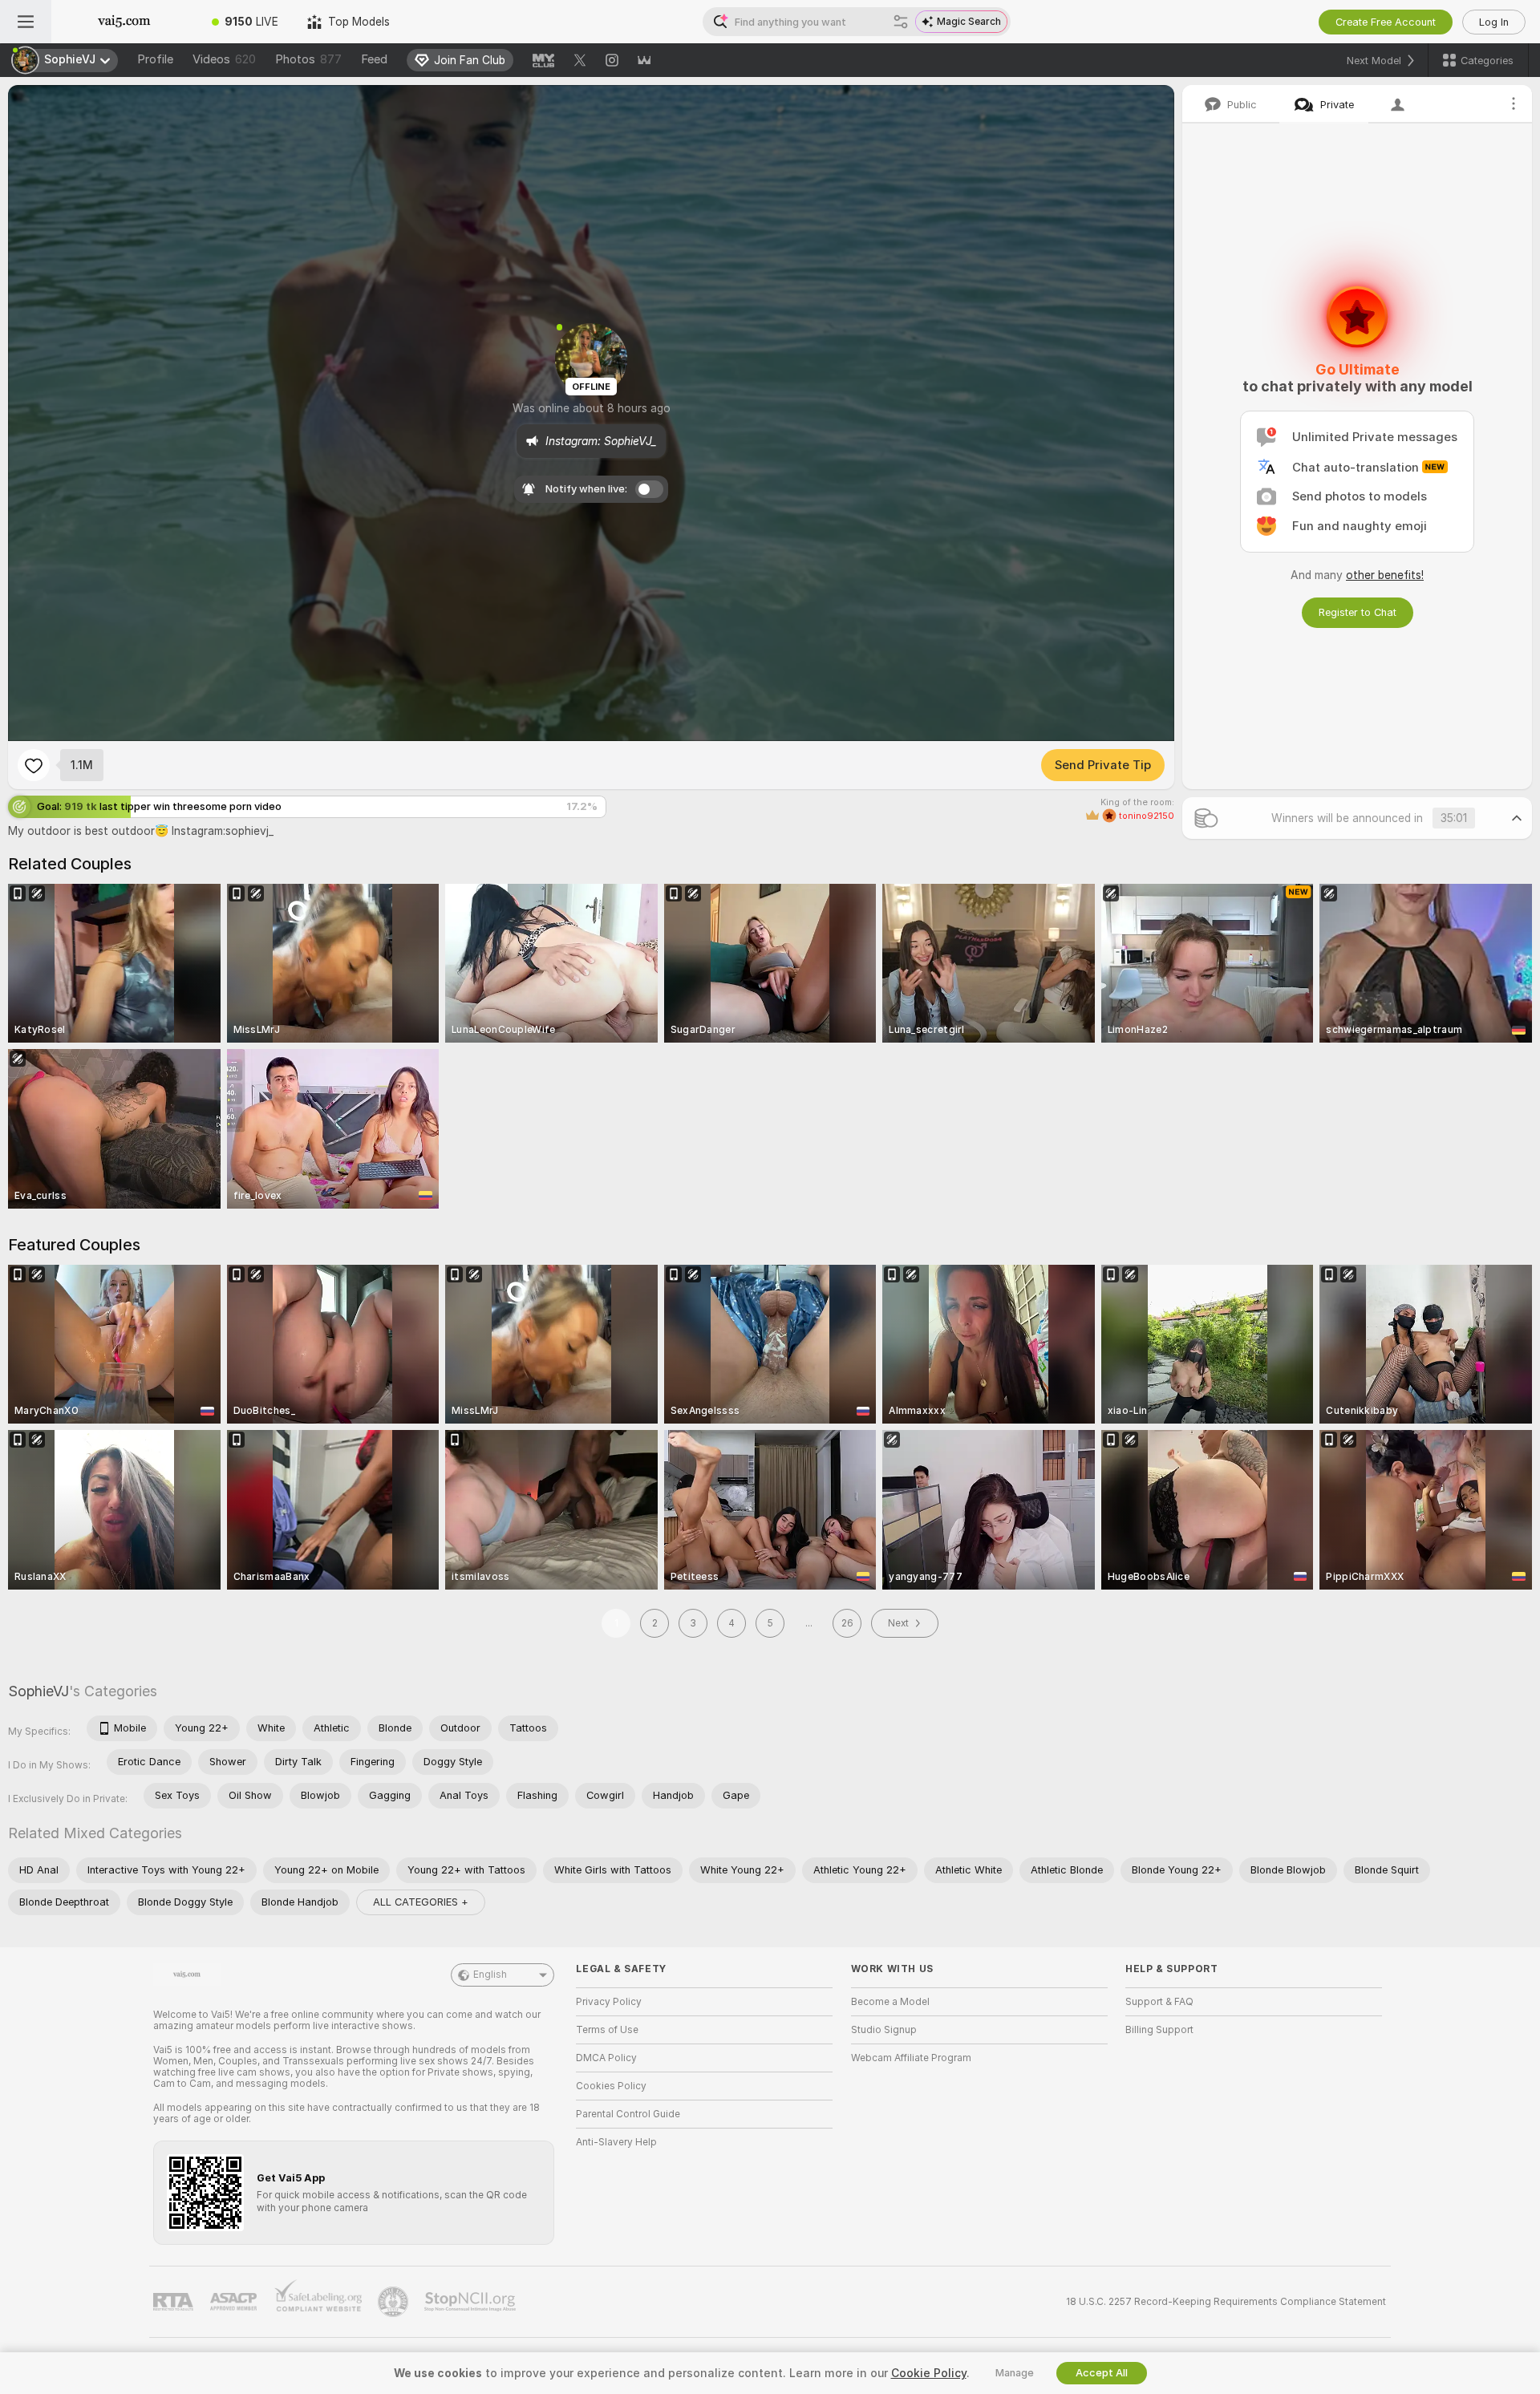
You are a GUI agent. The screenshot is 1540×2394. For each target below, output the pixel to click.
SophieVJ (38, 1691)
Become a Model (890, 2002)
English (490, 1975)
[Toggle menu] (26, 22)
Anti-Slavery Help (616, 2142)
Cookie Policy (929, 2373)
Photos (308, 59)
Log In (1494, 22)
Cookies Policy (611, 2086)
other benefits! (1385, 575)
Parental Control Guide (628, 2114)
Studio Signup (884, 2030)
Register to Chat (1358, 612)
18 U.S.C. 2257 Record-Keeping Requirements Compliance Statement (1226, 2302)
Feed (374, 59)
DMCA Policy (606, 2058)
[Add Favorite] (34, 765)
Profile (155, 59)
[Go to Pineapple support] (395, 2302)
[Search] (901, 22)
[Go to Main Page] (124, 22)
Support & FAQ (1159, 2002)
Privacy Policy (609, 2002)
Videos (224, 59)
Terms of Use (607, 2030)
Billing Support (1159, 2030)
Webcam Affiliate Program (911, 2058)
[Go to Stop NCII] (472, 2302)
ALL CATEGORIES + (421, 1902)
